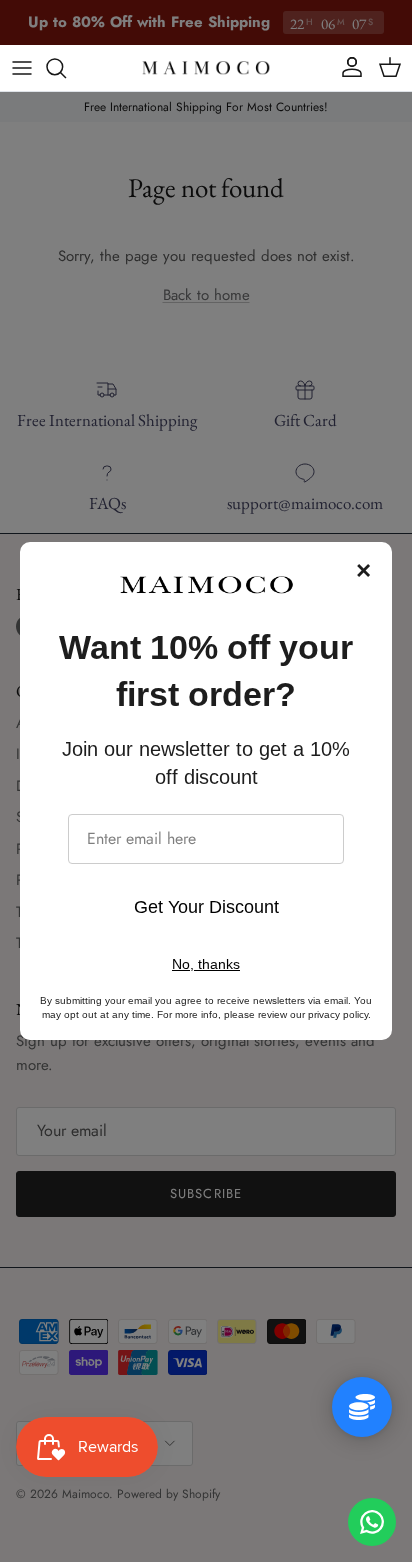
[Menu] (22, 68)
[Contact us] (372, 1522)
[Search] (66, 68)
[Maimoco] (206, 68)
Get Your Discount (206, 907)
